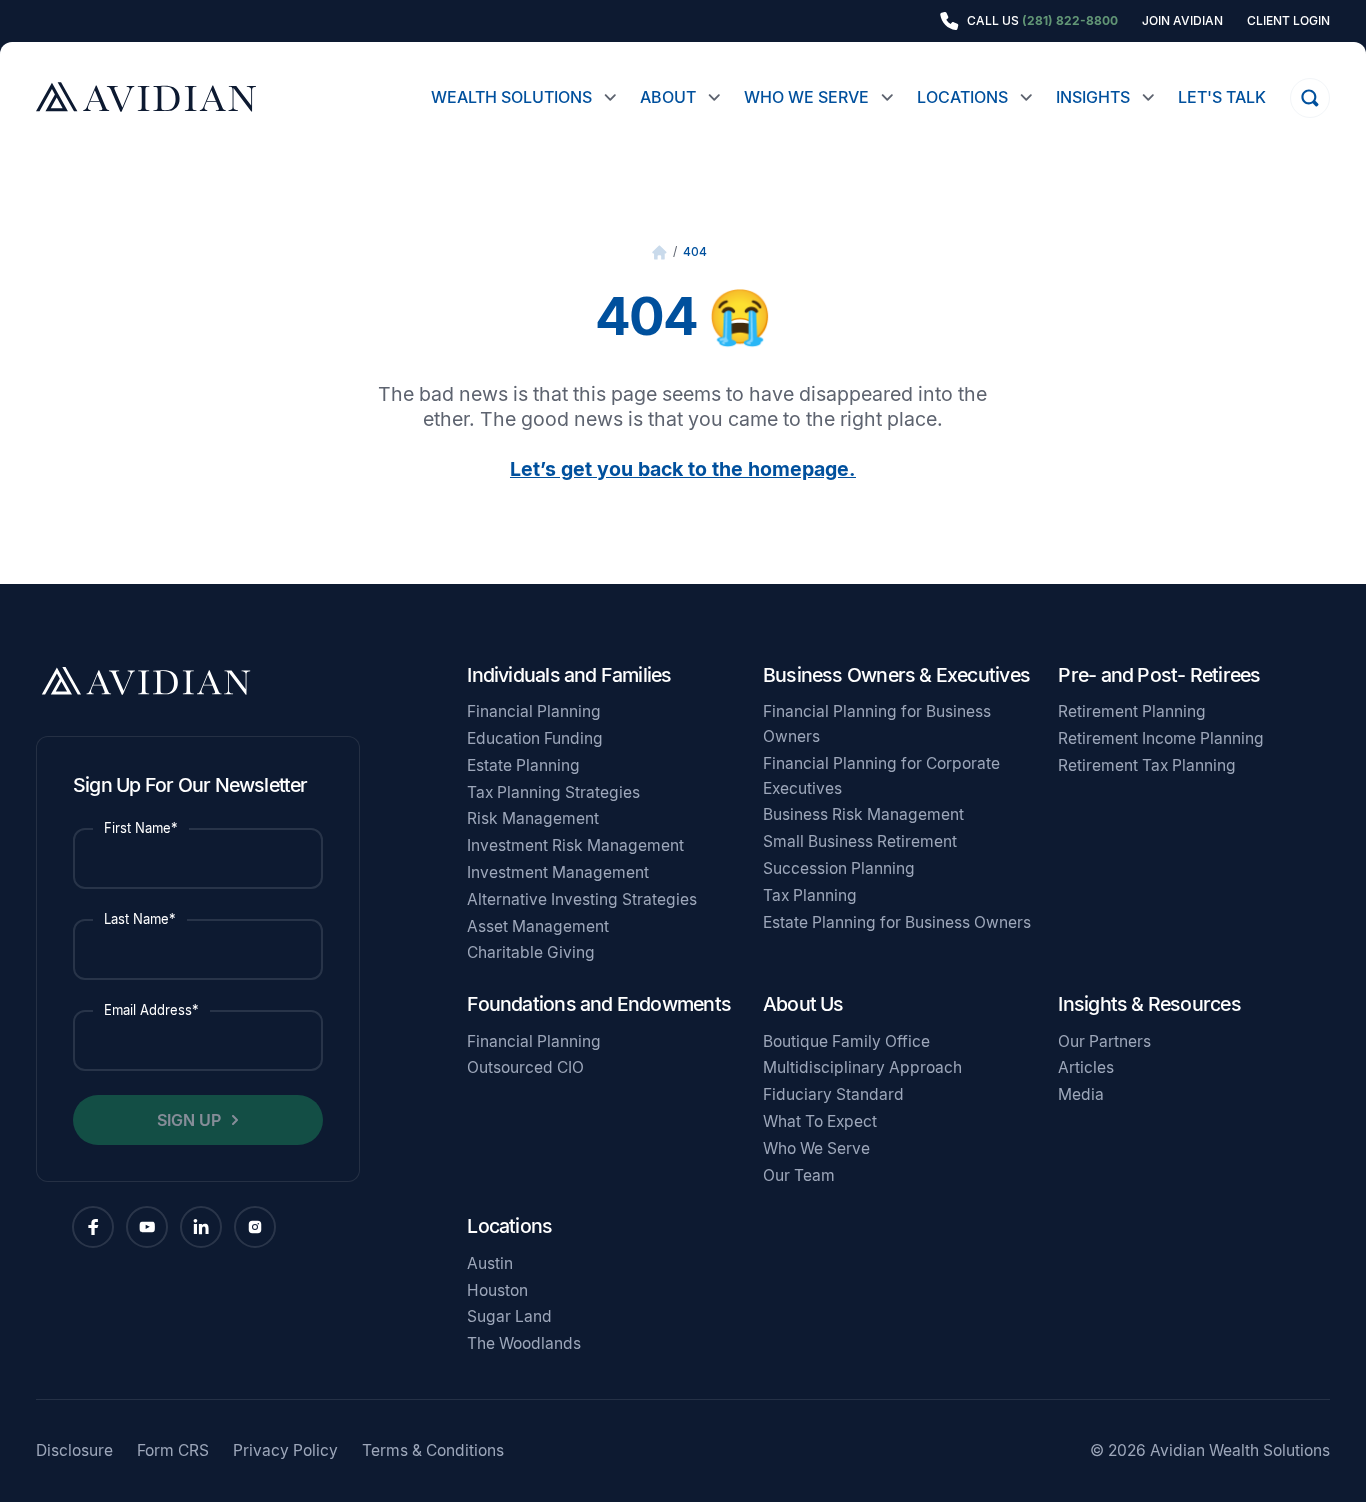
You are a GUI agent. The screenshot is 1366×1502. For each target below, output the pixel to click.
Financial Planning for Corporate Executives (881, 776)
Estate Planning (523, 765)
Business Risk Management (863, 814)
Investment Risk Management (575, 845)
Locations (962, 97)
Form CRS (173, 1451)
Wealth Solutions (511, 97)
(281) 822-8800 (1070, 20)
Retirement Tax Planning (1147, 765)
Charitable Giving (531, 952)
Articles (1086, 1067)
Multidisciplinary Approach (862, 1067)
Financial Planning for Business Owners (877, 724)
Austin (490, 1263)
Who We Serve (806, 97)
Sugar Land (509, 1316)
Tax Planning (810, 895)
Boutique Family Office (846, 1041)
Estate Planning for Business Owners (897, 922)
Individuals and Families (569, 675)
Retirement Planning (1132, 711)
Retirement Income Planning (1161, 738)
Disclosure (74, 1451)
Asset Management (538, 926)
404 (695, 251)
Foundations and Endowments (599, 1004)
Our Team (799, 1175)
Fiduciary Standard (833, 1094)
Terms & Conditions (433, 1451)
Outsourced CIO (525, 1067)
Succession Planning (839, 868)
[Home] (659, 252)
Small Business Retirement (860, 841)
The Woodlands (524, 1343)
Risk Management (533, 818)
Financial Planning (534, 711)
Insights (1093, 97)
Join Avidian (1182, 21)
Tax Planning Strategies (553, 792)
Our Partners (1104, 1041)
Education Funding (535, 738)
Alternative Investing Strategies (582, 899)
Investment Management (558, 872)
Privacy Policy (285, 1451)
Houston (497, 1290)
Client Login (1288, 21)
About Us (803, 1004)
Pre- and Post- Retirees (1159, 675)
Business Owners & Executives (896, 675)
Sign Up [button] (189, 1120)
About (668, 97)
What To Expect (820, 1121)
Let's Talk (1222, 97)
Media (1081, 1094)
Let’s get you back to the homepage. (683, 469)
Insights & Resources (1149, 1004)
